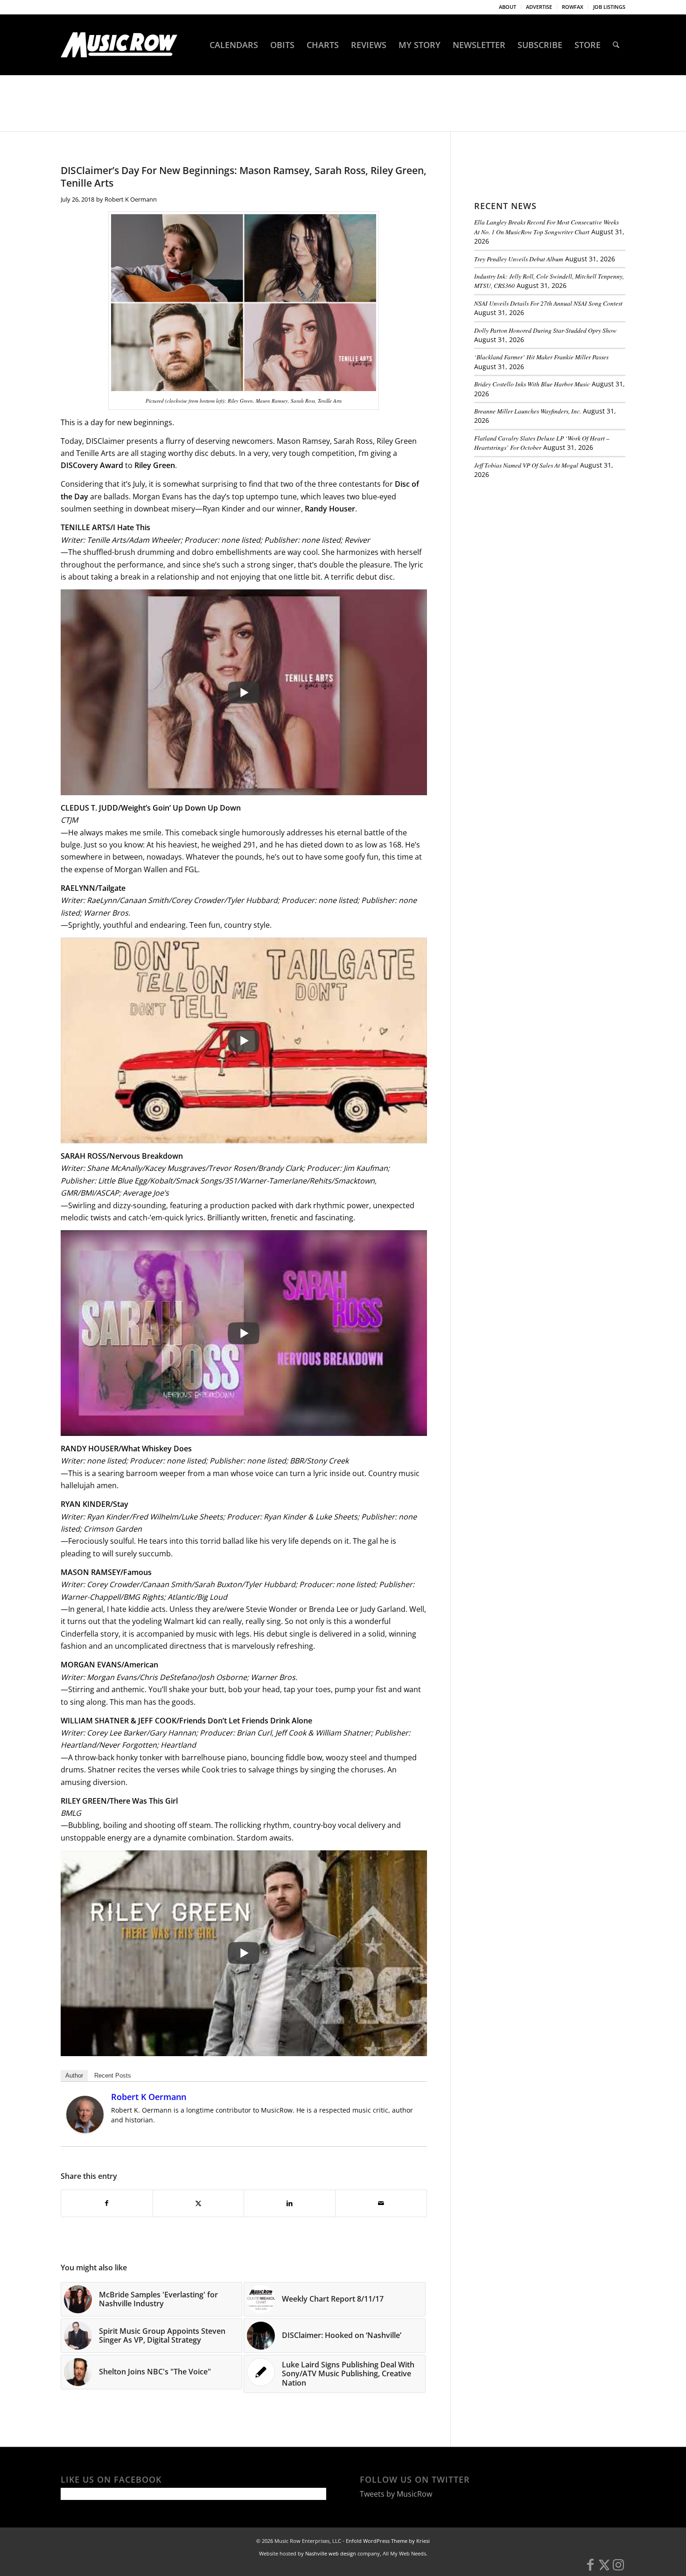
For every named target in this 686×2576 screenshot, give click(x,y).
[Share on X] (199, 2203)
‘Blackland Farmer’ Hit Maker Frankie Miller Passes (541, 357)
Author (74, 2075)
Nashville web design (331, 2553)
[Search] (616, 45)
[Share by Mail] (381, 2203)
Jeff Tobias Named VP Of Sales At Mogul (526, 465)
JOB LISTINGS (609, 7)
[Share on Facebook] (107, 2203)
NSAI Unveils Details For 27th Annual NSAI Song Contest (548, 303)
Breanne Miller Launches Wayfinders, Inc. (528, 411)
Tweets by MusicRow (396, 2494)
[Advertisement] (544, 550)
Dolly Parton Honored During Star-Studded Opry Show (545, 330)
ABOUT (507, 7)
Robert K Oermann (131, 199)
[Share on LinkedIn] (290, 2203)
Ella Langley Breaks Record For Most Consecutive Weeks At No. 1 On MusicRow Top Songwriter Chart (546, 227)
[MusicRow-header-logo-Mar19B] (119, 45)
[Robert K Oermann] (85, 2130)
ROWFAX (573, 7)
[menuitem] (508, 7)
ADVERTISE (539, 7)
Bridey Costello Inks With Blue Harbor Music (532, 384)
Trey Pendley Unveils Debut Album (519, 259)
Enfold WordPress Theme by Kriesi (388, 2541)
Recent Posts (113, 2075)
